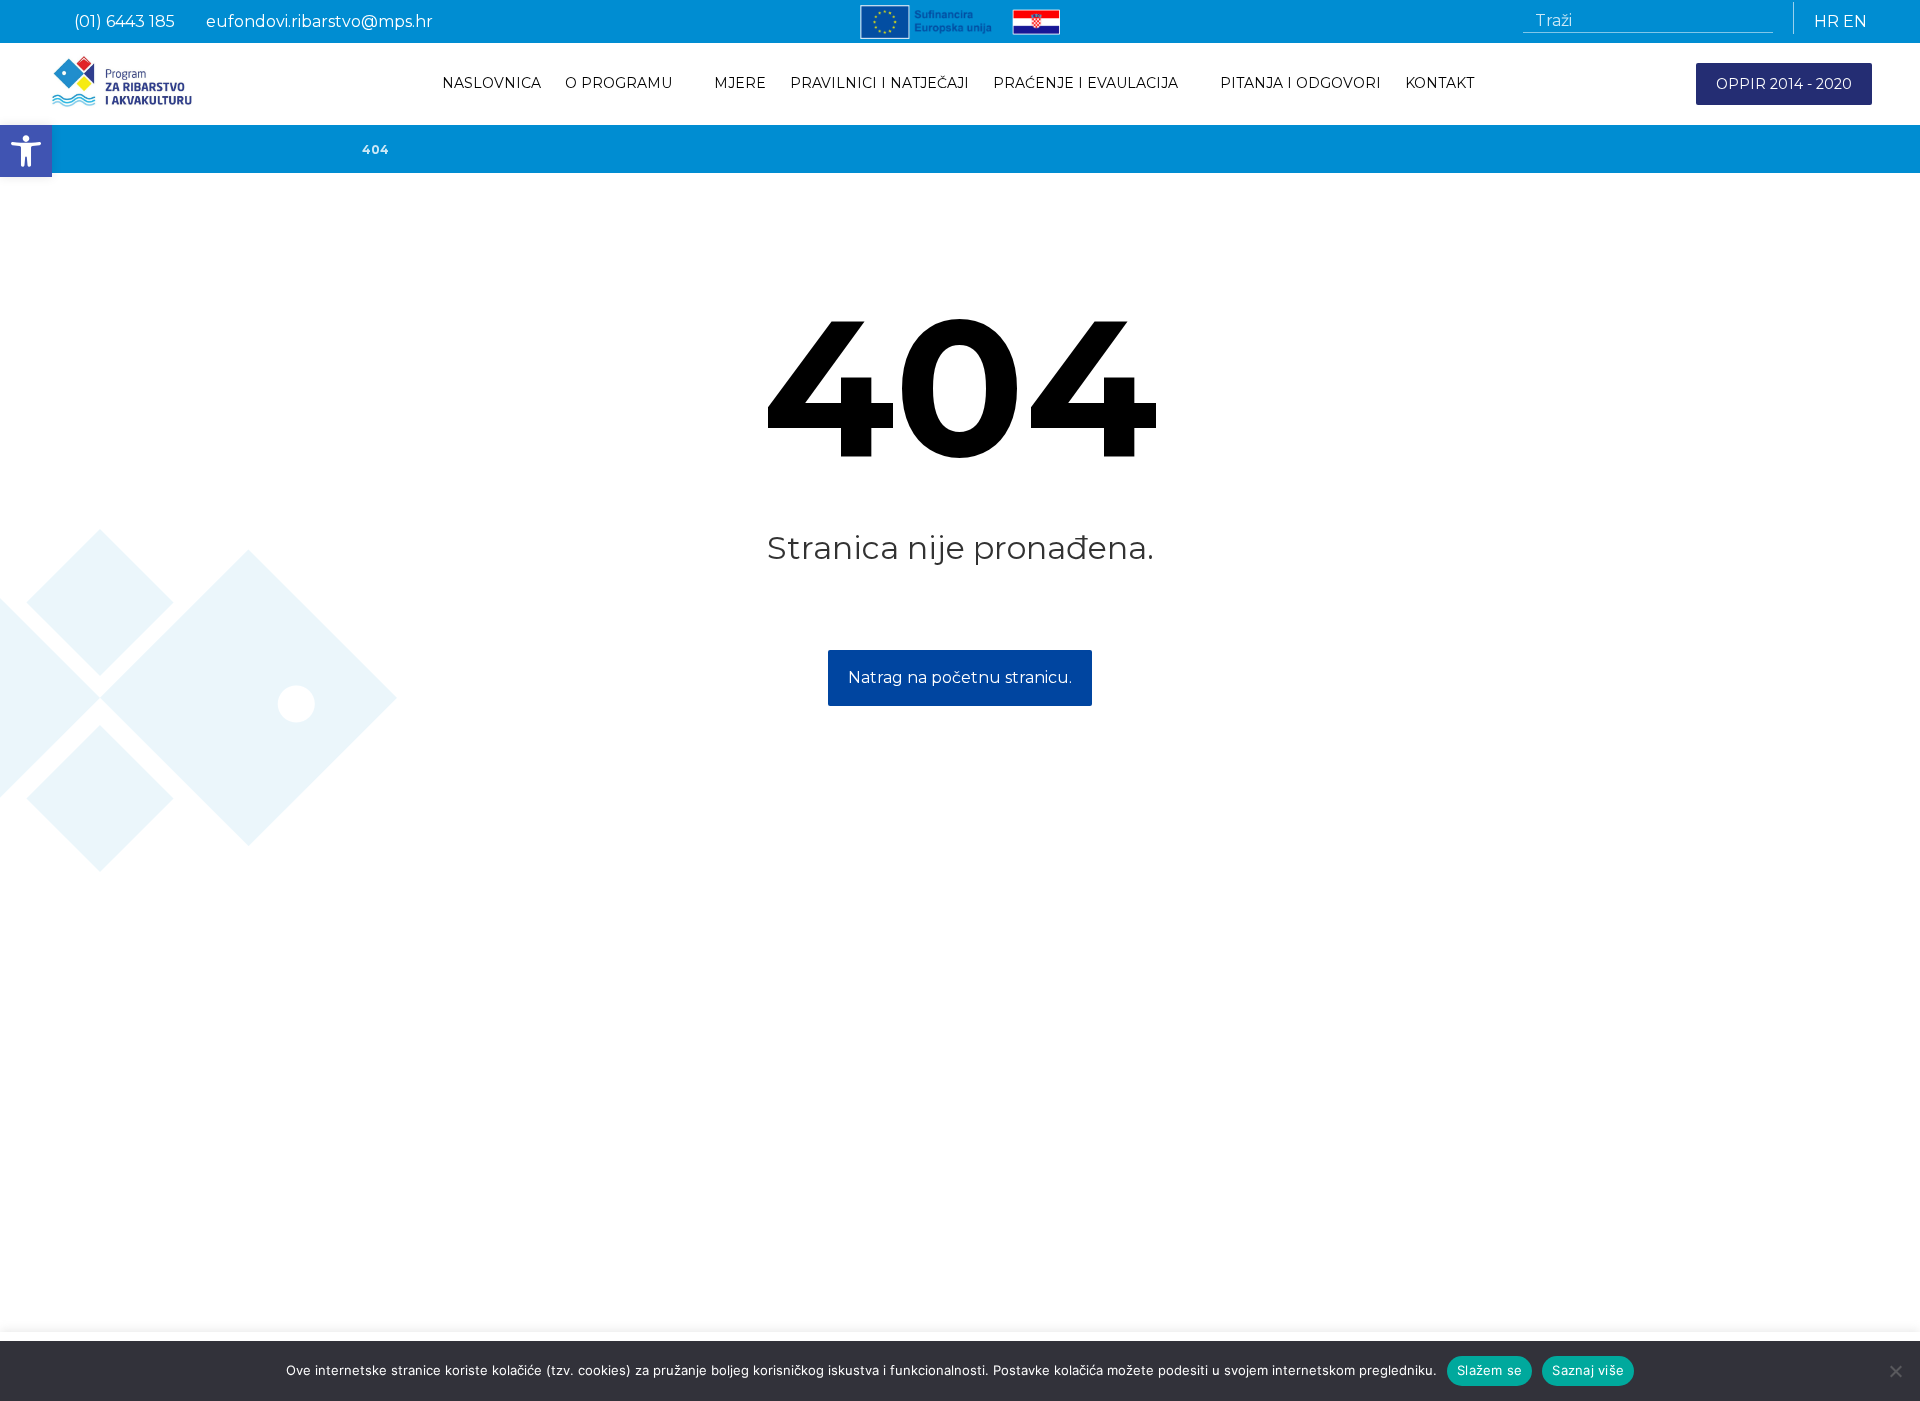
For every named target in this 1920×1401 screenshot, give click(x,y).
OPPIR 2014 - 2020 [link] (1784, 84)
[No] (1895, 1371)
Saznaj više (1588, 1370)
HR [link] (1826, 21)
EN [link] (1855, 21)
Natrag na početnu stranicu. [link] (960, 677)
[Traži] (1750, 21)
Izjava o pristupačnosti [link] (407, 1262)
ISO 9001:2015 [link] (379, 1290)
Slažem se (1489, 1370)
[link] (26, 151)
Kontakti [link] (359, 1184)
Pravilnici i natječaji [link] (394, 1128)
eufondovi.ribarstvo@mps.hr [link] (1145, 1212)
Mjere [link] (350, 1156)
